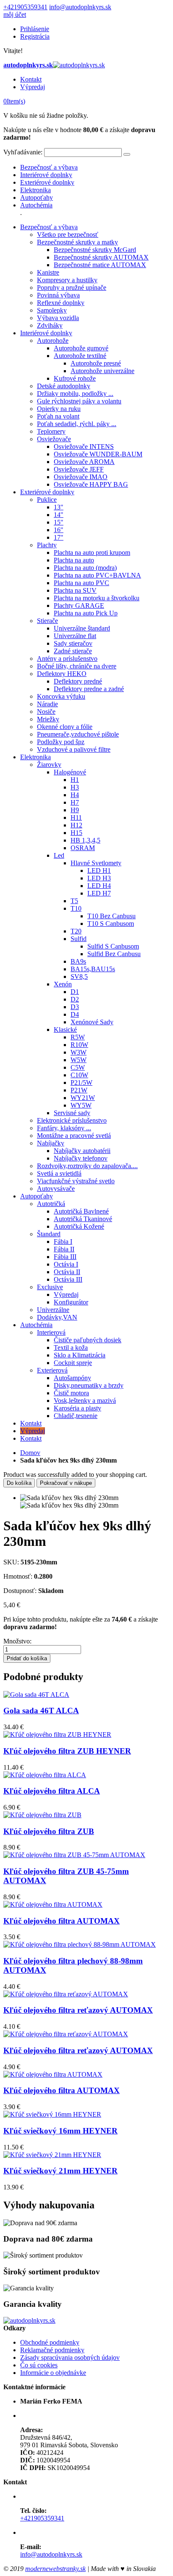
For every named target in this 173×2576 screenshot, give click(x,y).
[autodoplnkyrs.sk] (29, 2320)
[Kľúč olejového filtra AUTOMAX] (53, 1904)
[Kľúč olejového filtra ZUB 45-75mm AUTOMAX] (74, 1855)
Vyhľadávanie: (23, 152)
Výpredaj (33, 87)
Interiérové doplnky (46, 175)
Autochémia (36, 205)
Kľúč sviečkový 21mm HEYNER (60, 2171)
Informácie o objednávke (53, 2373)
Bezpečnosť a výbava (49, 167)
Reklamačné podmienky (52, 2350)
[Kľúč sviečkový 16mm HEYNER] (52, 2114)
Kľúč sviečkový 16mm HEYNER (60, 2131)
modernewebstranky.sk (55, 2569)
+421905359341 (25, 7)
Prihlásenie (35, 29)
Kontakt (31, 79)
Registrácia (35, 36)
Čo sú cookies (39, 2365)
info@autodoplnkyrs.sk (80, 7)
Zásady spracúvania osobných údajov (70, 2357)
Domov (30, 1453)
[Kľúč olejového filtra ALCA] (45, 1775)
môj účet (15, 15)
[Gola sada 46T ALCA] (36, 1695)
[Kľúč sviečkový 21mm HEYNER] (52, 2155)
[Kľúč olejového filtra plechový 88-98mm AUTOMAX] (80, 1944)
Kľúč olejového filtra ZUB (49, 1831)
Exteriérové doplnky (47, 182)
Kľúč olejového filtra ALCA (52, 1791)
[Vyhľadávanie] (127, 154)
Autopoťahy (37, 197)
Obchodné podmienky (50, 2342)
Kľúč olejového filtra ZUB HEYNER (67, 1751)
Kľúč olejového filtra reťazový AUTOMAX (78, 2010)
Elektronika (35, 190)
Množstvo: (17, 1641)
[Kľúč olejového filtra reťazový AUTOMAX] (66, 1994)
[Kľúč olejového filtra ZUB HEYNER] (57, 1735)
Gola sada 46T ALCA (41, 1711)
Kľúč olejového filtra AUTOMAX (62, 1921)
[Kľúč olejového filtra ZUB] (42, 1815)
